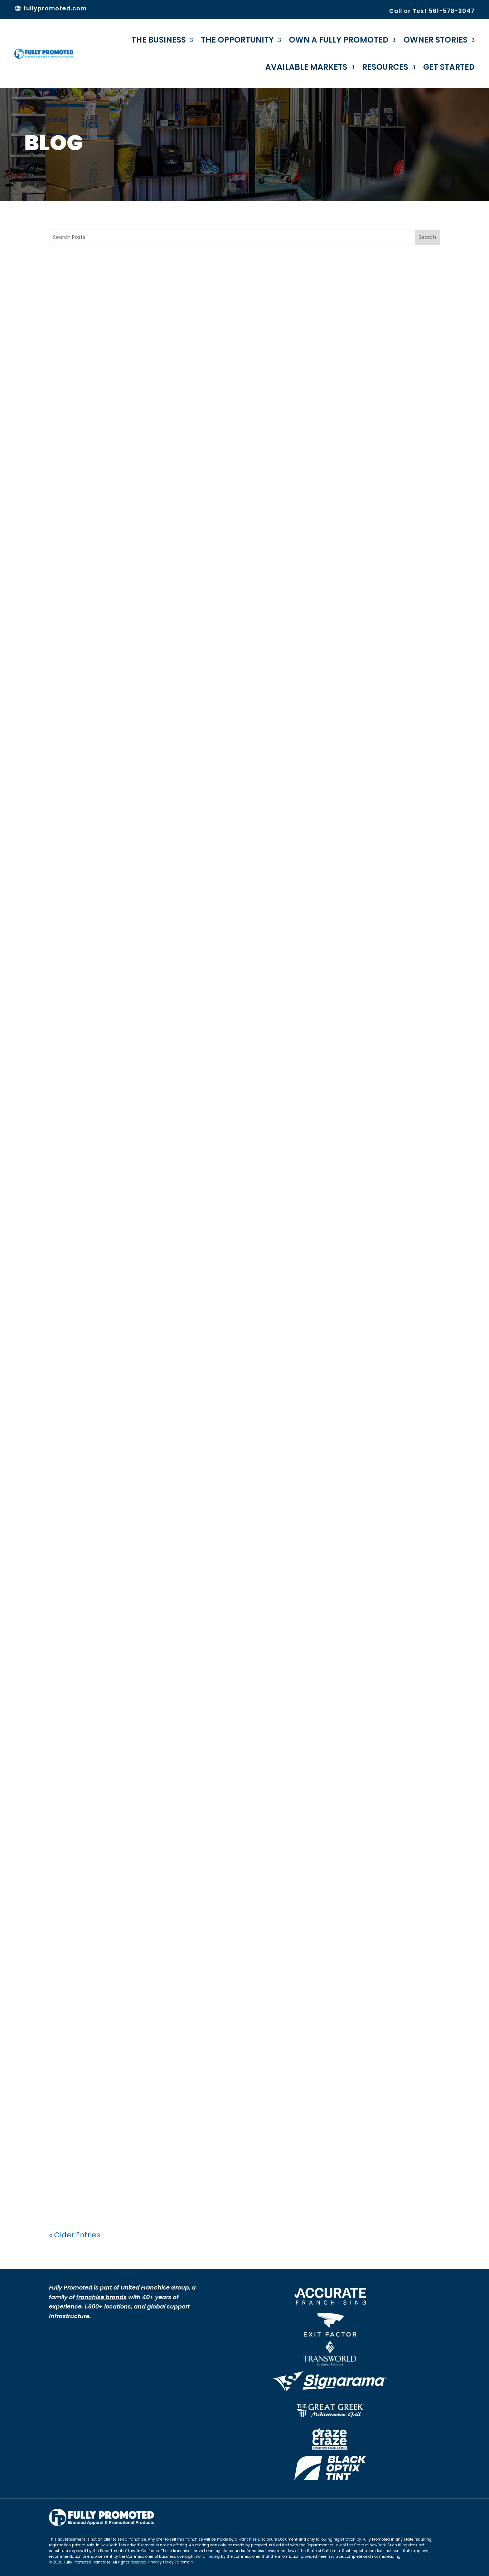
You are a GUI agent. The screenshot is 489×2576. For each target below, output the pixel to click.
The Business (159, 40)
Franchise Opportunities (112, 1533)
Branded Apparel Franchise (117, 2184)
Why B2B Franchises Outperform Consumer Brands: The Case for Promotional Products (239, 1183)
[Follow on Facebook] (406, 2514)
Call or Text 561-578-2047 (432, 11)
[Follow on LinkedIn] (434, 2514)
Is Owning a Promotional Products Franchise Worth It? (217, 1839)
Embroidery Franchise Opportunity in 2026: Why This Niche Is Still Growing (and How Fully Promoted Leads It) (241, 521)
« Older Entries (75, 2235)
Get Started (449, 67)
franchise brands (101, 2297)
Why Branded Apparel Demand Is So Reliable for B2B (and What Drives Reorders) (233, 2164)
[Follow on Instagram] (420, 2514)
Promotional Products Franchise (154, 1203)
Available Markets (306, 67)
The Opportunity (237, 40)
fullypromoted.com (54, 8)
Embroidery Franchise (108, 541)
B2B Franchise (78, 1203)
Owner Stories (435, 40)
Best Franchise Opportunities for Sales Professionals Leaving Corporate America (234, 1514)
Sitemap (185, 2562)
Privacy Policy (161, 2562)
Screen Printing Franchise (115, 872)
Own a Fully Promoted (339, 40)
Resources (385, 67)
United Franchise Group (155, 2288)
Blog (64, 541)
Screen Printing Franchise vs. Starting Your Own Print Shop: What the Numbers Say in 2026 (230, 852)
